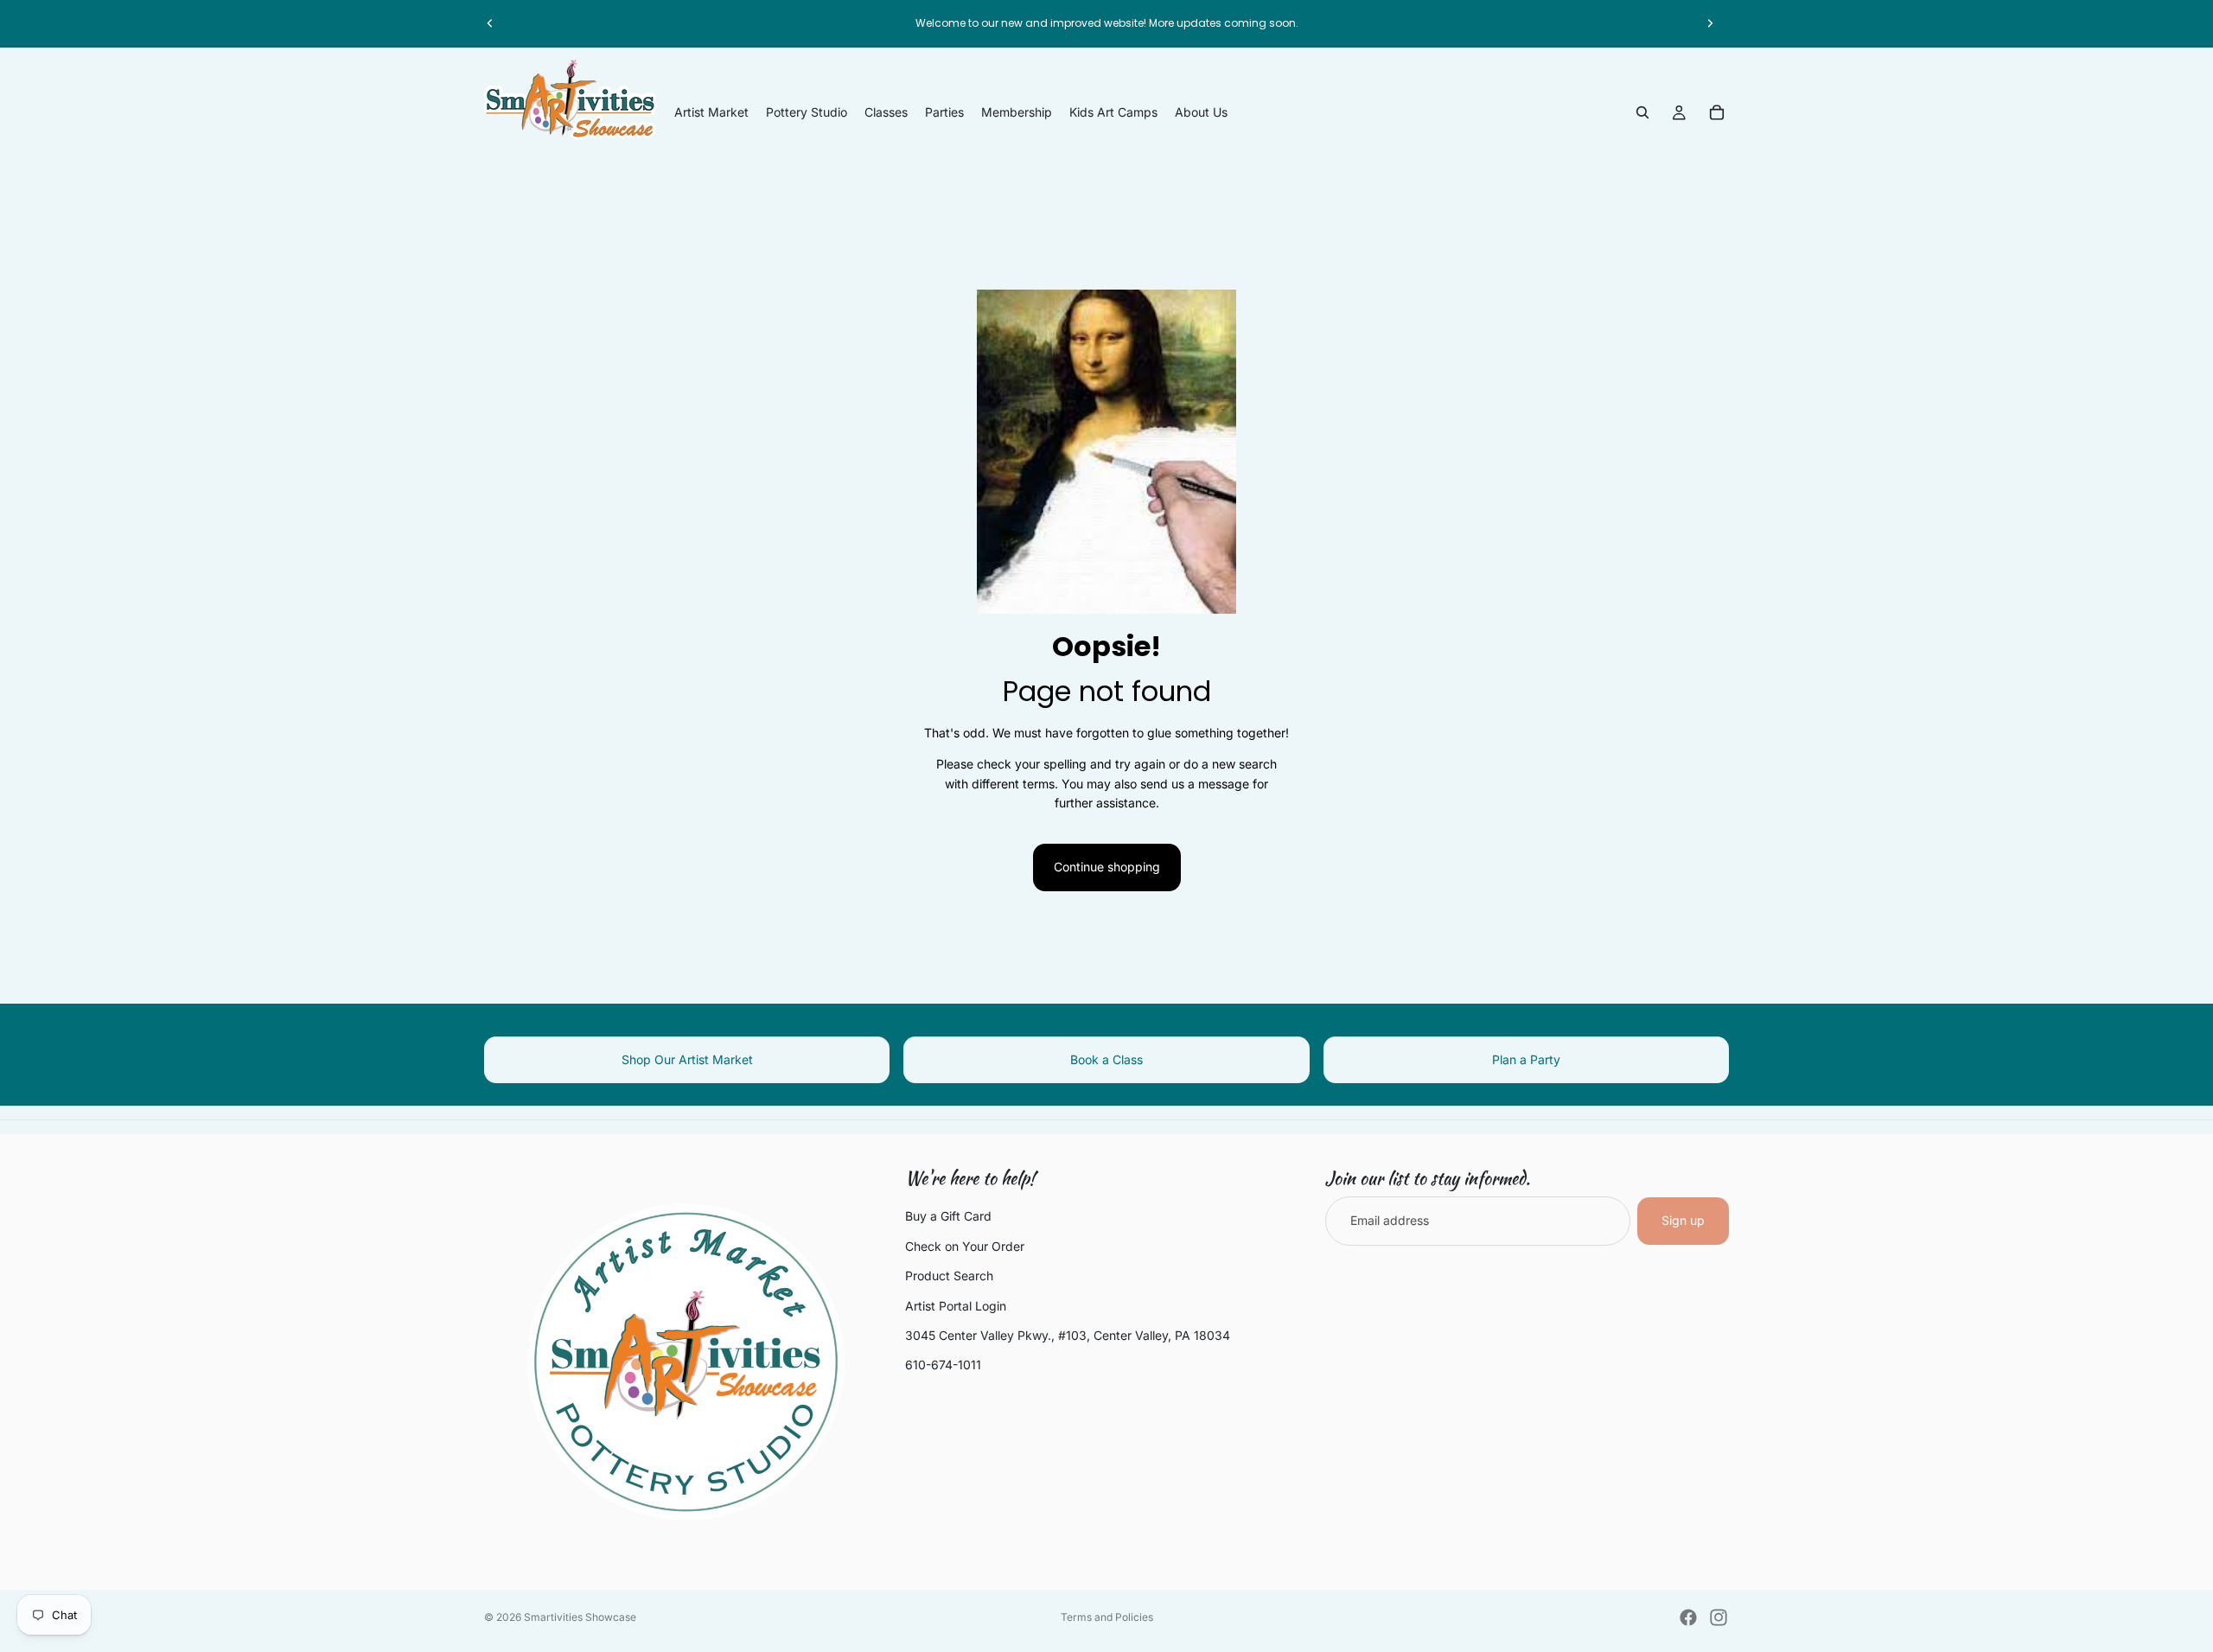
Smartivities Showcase (580, 1617)
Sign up (1683, 1221)
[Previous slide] (490, 23)
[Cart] (1717, 112)
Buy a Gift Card (948, 1217)
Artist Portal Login (956, 1306)
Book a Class (1106, 1059)
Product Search (949, 1276)
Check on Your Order (965, 1246)
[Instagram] (1719, 1617)
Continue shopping (1107, 867)
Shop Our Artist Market (687, 1059)
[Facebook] (1688, 1617)
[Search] (1642, 112)
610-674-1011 (943, 1365)
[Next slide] (1710, 23)
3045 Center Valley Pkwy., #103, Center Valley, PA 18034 (1068, 1335)
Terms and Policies (1107, 1617)
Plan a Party (1526, 1059)
